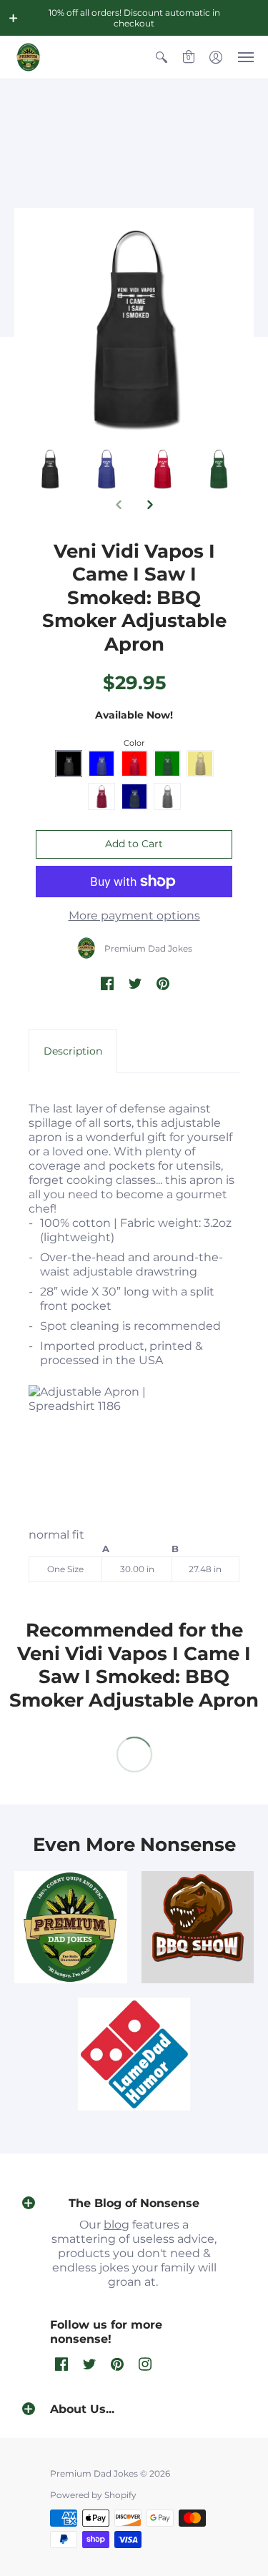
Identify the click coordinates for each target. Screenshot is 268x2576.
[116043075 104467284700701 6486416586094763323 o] (134, 2054)
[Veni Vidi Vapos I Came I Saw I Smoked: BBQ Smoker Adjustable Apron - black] (106, 469)
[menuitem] (162, 57)
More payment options (134, 916)
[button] (14, 18)
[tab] (73, 1051)
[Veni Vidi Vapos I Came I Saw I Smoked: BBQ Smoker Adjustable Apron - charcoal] (50, 469)
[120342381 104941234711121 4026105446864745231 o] (198, 1928)
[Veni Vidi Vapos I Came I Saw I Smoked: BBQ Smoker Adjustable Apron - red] (218, 469)
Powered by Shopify (93, 2495)
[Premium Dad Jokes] (29, 57)
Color (134, 743)
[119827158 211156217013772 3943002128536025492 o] (71, 1928)
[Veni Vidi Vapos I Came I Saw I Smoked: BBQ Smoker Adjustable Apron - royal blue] (163, 469)
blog (116, 2225)
